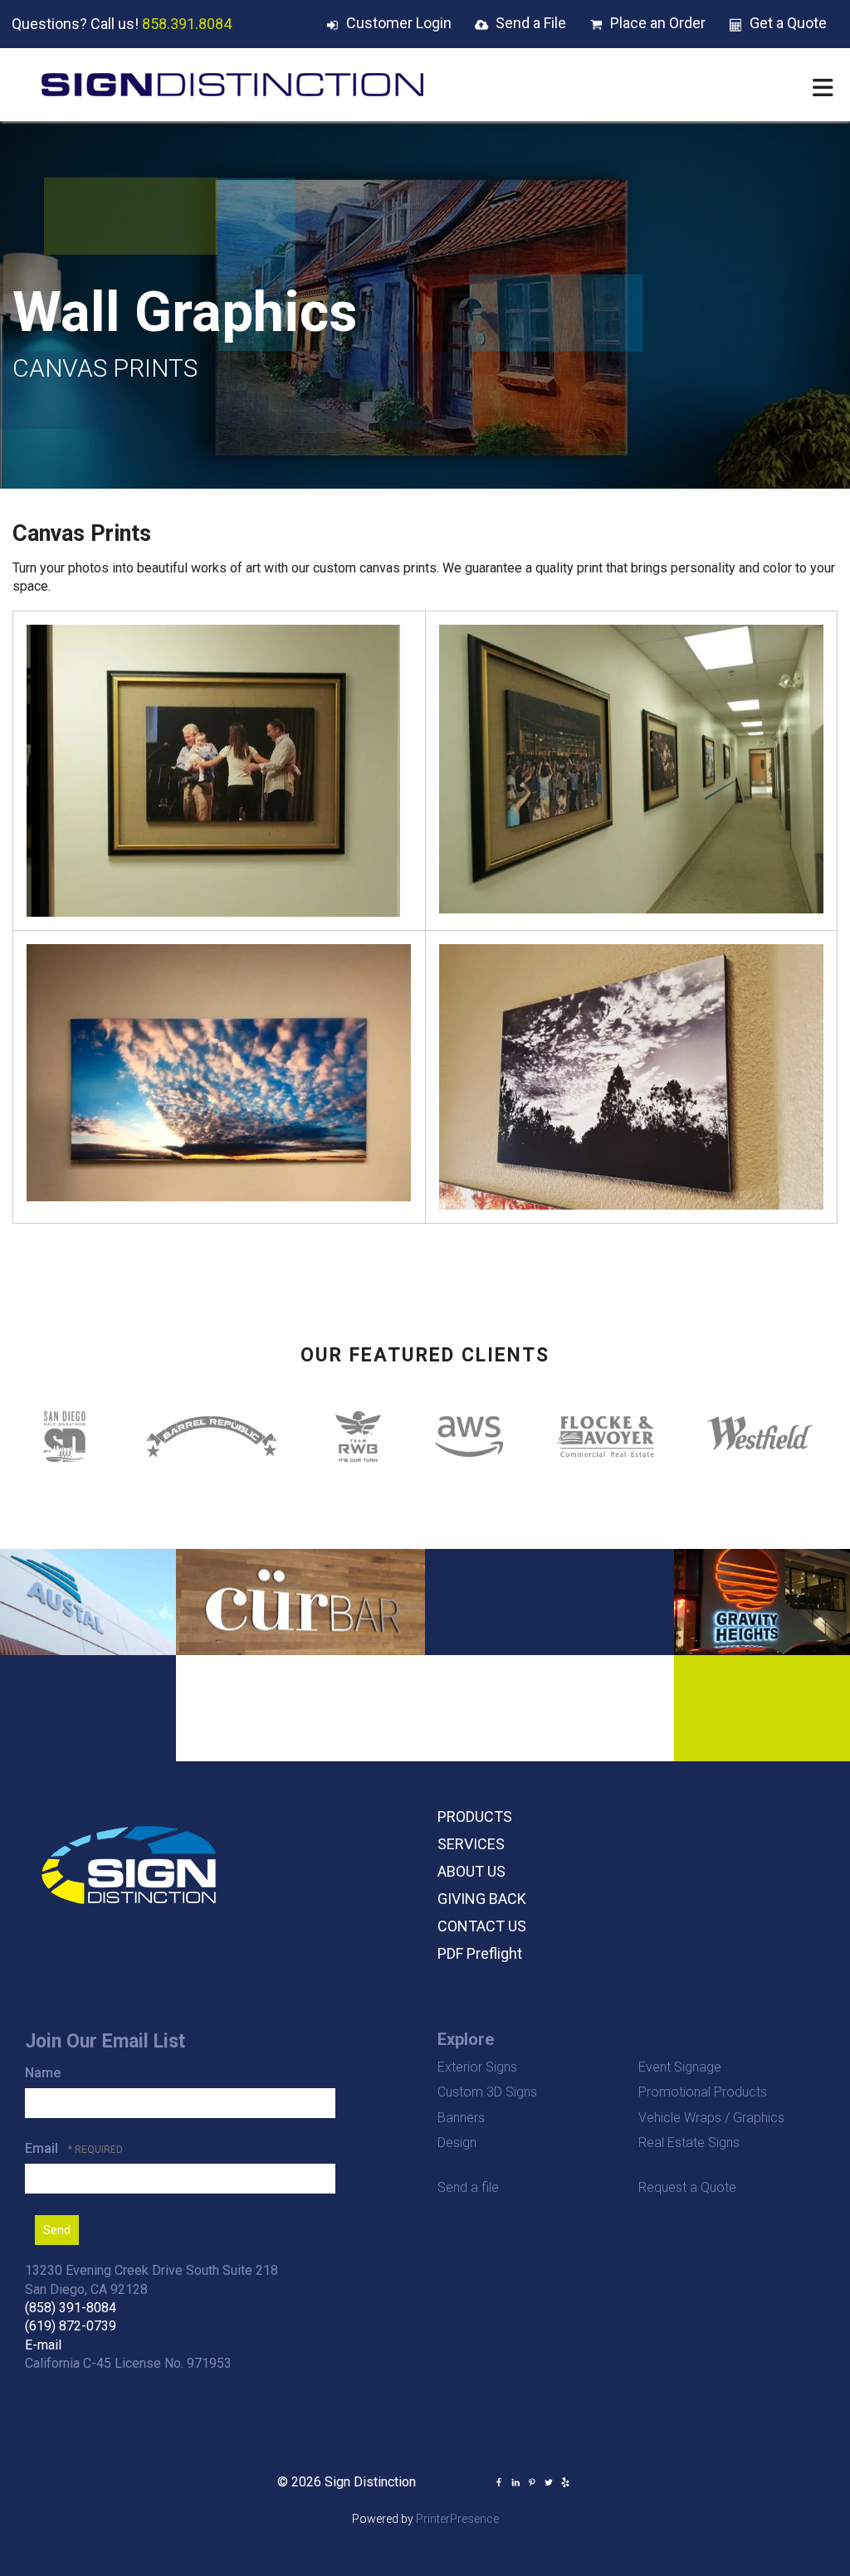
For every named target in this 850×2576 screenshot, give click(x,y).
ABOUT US (471, 1871)
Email (43, 2148)
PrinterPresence (457, 2519)
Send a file (468, 2187)
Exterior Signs (477, 2067)
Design (457, 2143)
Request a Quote (687, 2187)
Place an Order (658, 23)
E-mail (43, 2345)
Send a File (531, 23)
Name (43, 2073)
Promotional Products (703, 2092)
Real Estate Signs (689, 2143)
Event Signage (680, 2067)
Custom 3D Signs (487, 2092)
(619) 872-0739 (71, 2326)
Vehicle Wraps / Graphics (711, 2118)
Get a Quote (788, 23)
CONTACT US (482, 1926)
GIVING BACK (482, 1899)
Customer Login (399, 23)
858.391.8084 (187, 24)
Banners (461, 2118)
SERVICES (471, 1844)
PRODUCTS (475, 1816)
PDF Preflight (480, 1953)
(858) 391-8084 (71, 2308)
